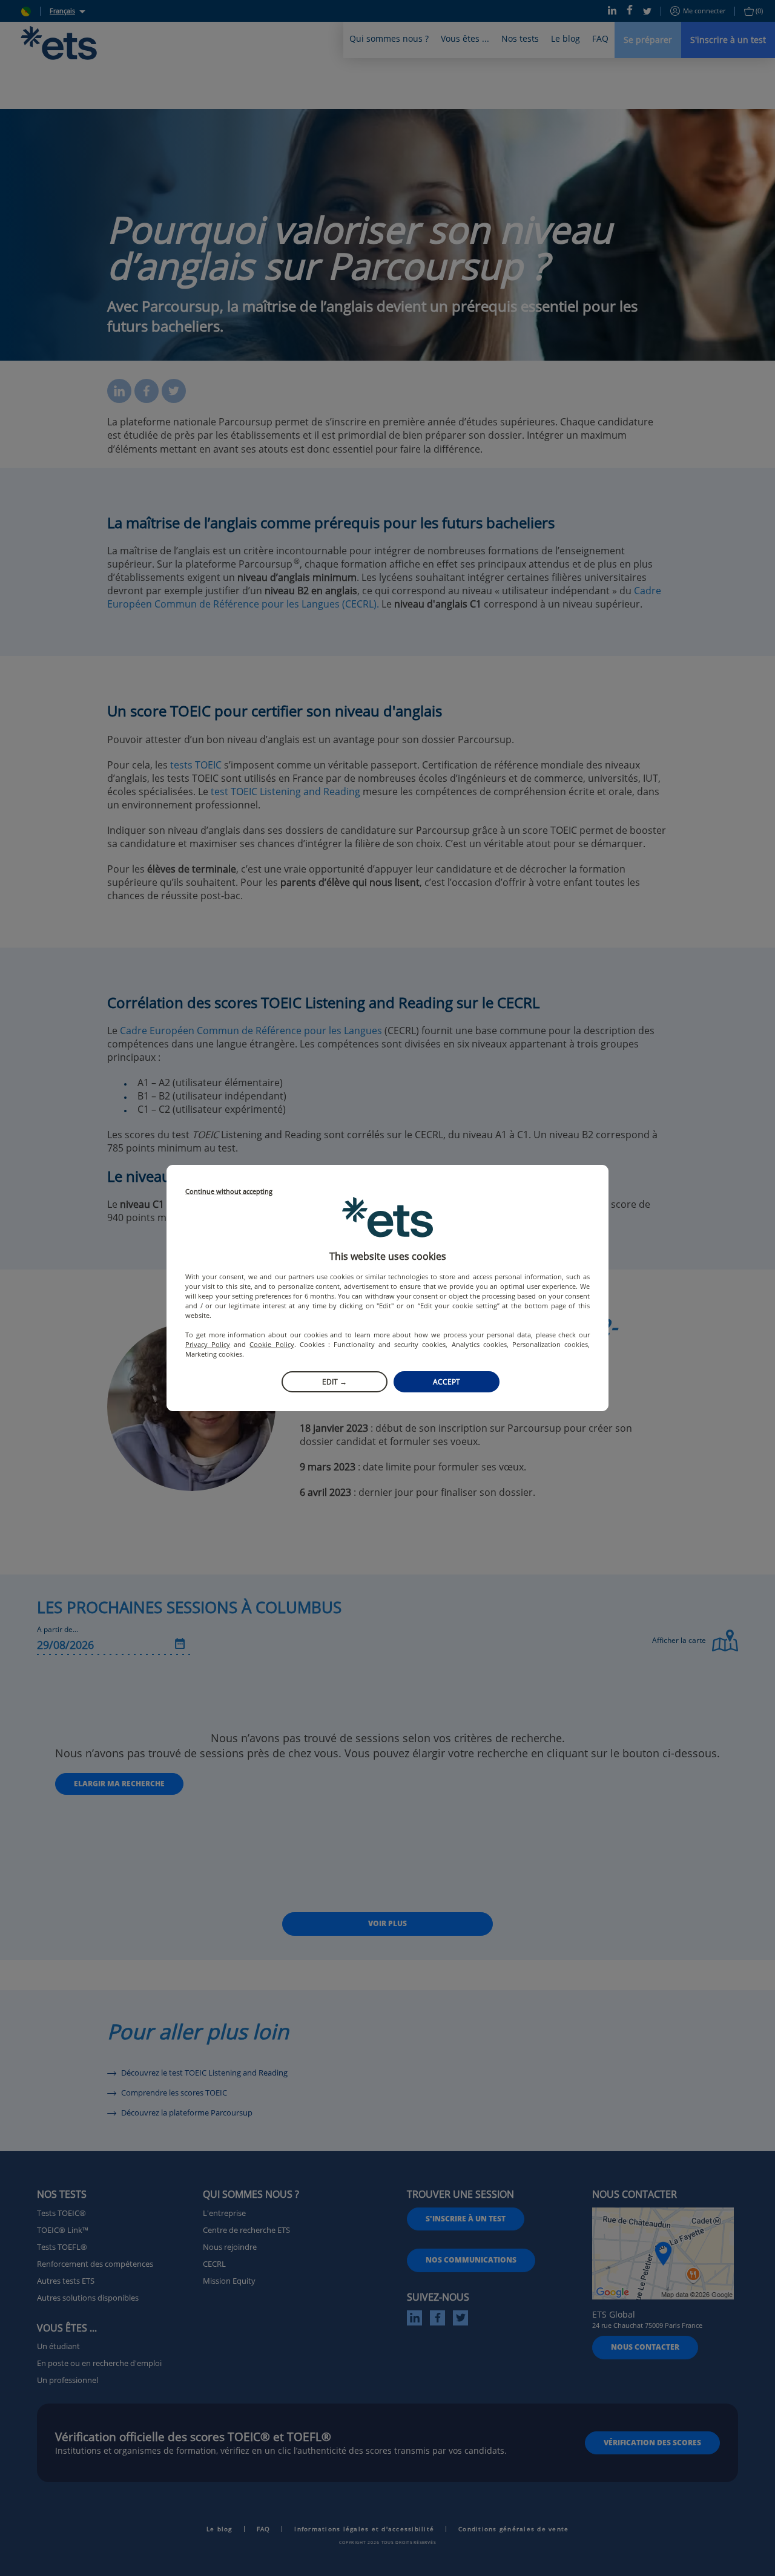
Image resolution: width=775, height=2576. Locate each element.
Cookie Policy (272, 1344)
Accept (447, 1382)
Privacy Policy (208, 1344)
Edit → (335, 1382)
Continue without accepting (229, 1192)
